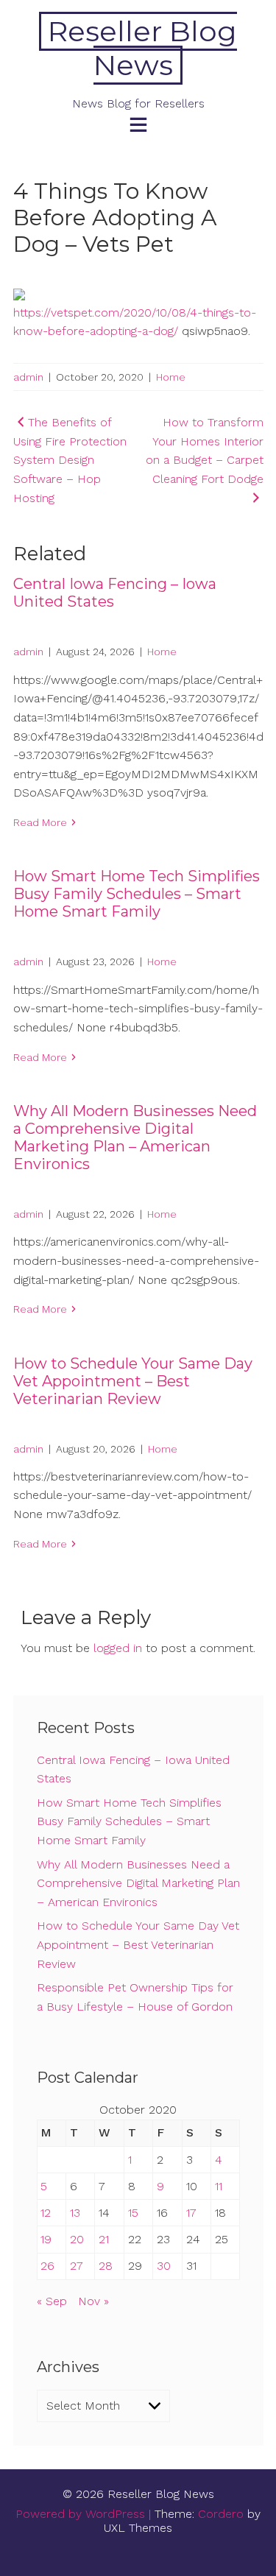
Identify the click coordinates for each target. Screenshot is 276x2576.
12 (46, 2213)
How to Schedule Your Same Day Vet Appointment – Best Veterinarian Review (133, 1381)
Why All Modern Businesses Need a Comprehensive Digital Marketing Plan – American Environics (135, 1137)
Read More (40, 822)
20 (77, 2239)
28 (106, 2266)
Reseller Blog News (142, 48)
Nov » (93, 2301)
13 (75, 2213)
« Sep (52, 2301)
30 (164, 2266)
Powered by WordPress (80, 2514)
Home (171, 377)
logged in (118, 1648)
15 (133, 2213)
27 (77, 2266)
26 (47, 2266)
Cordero (221, 2514)
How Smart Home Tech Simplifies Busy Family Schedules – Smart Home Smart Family (137, 894)
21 (104, 2239)
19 (46, 2239)
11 (219, 2186)
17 (191, 2213)
